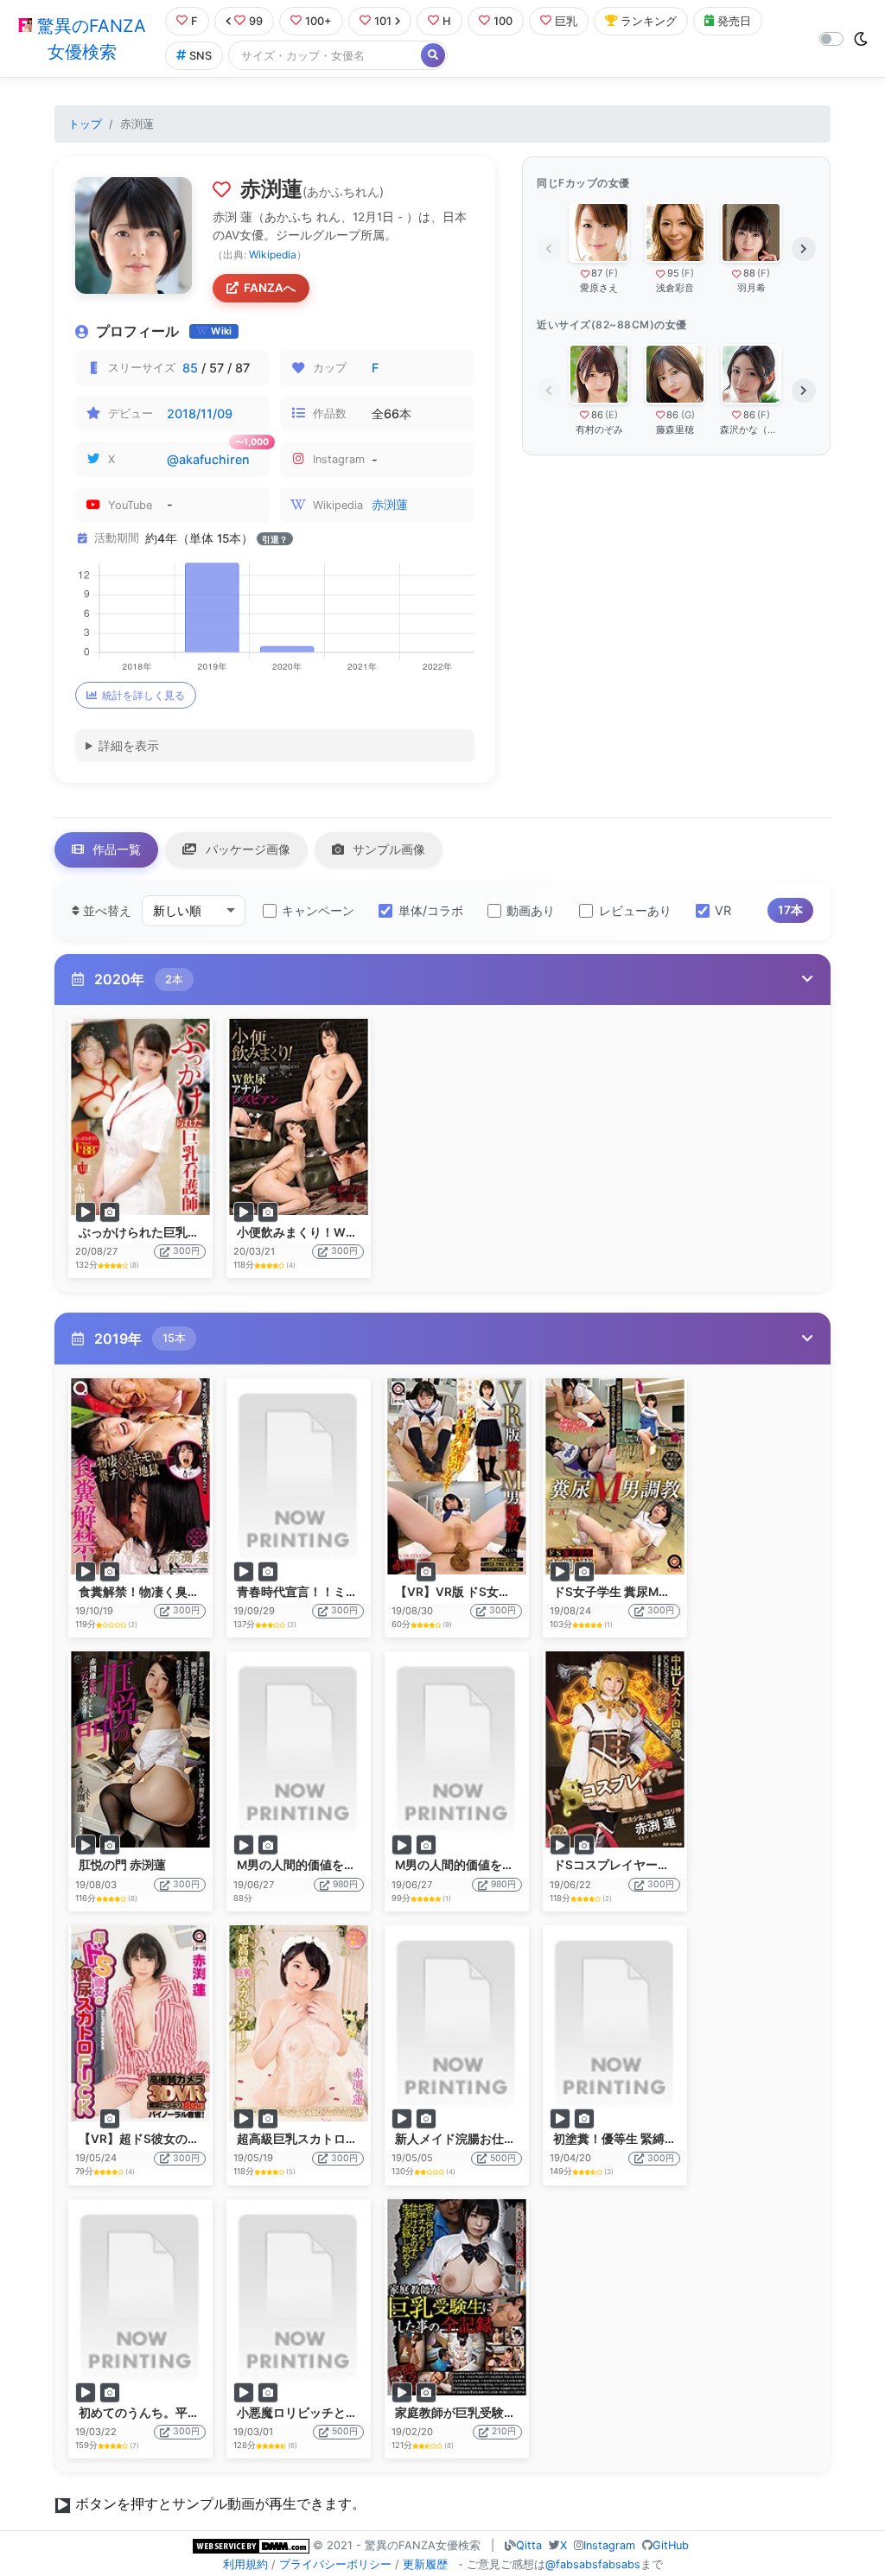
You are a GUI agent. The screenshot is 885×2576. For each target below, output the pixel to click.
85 (190, 368)
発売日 (734, 21)
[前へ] (549, 249)
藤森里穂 (675, 429)
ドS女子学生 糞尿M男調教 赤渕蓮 (643, 1592)
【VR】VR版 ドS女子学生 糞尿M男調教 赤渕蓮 (521, 1592)
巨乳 (566, 21)
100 (503, 21)
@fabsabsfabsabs (593, 2564)
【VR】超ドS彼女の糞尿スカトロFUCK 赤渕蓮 (205, 2139)
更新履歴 (425, 2564)
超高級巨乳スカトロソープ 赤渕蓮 (329, 2139)
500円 (503, 2158)
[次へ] (804, 249)
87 (597, 273)
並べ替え (105, 910)
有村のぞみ (599, 429)
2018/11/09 (200, 413)
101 (383, 21)
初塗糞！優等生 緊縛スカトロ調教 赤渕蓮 (665, 2139)
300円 (186, 1251)
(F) (611, 273)
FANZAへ (270, 288)
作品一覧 (115, 849)
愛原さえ (599, 288)
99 (256, 21)
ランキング (649, 21)
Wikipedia (273, 254)
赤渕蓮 (390, 504)
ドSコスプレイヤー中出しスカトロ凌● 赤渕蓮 (678, 1865)
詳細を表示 (129, 745)
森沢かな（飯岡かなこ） (751, 429)
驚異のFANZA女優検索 (89, 39)
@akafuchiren (208, 459)
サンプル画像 (387, 849)
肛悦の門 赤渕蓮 (122, 1865)
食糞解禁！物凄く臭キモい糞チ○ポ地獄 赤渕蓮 (206, 1592)
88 (749, 273)
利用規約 (245, 2564)
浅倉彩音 (675, 288)
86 (597, 415)
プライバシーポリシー (335, 2564)
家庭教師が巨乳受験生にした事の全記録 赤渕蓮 (523, 2413)
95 (673, 273)
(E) (611, 415)
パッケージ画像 (246, 849)
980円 (345, 1884)
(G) (688, 415)
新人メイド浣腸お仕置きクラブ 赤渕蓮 (499, 2139)
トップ (85, 124)
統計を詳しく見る (143, 695)
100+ (318, 21)
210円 (504, 2431)
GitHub (671, 2545)
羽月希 (751, 288)
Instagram (609, 2545)
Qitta (529, 2545)
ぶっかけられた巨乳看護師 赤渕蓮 (171, 1232)
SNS (201, 56)
